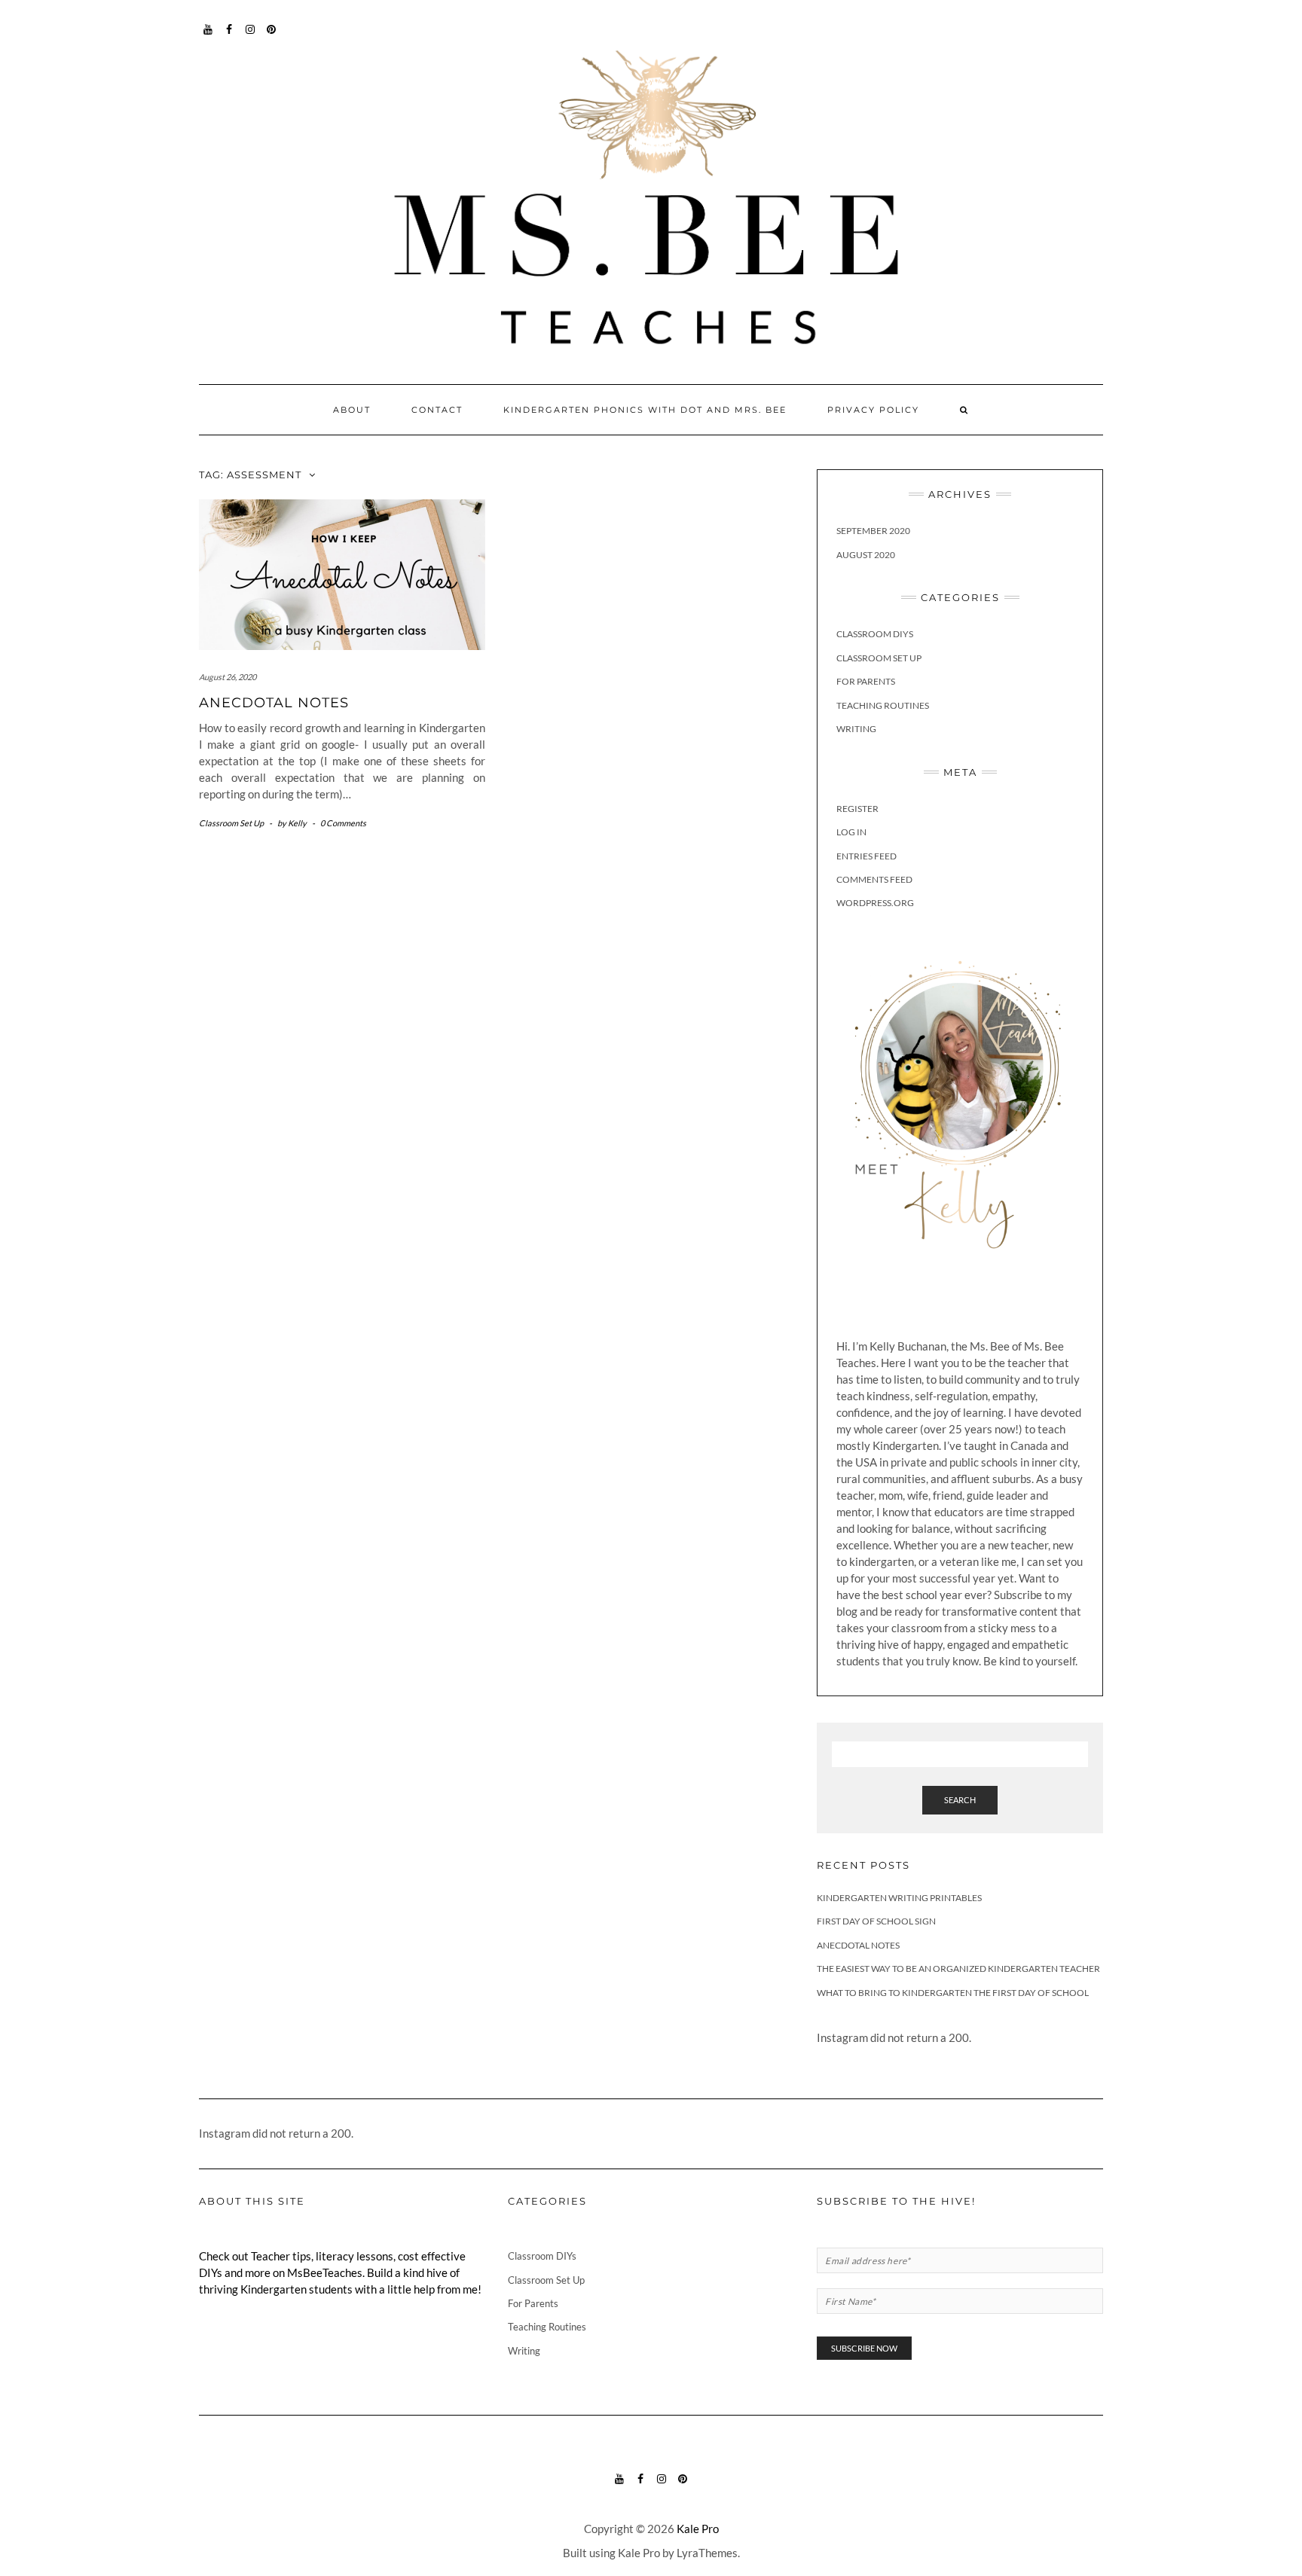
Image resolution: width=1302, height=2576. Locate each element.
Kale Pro (698, 2529)
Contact (437, 410)
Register (857, 809)
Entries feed (866, 856)
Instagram (251, 37)
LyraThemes (707, 2553)
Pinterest (272, 37)
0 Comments (343, 823)
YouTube (208, 37)
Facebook (229, 37)
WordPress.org (875, 903)
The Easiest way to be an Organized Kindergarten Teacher (958, 1969)
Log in (851, 832)
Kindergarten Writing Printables (899, 1898)
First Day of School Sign (876, 1921)
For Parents (866, 681)
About (352, 410)
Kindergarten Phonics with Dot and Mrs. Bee (645, 410)
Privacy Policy (873, 410)
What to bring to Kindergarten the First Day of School (953, 1993)
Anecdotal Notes (274, 703)
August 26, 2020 (228, 677)
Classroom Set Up (231, 823)
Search (960, 1800)
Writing (856, 729)
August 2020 (866, 555)
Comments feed (874, 879)
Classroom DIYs (875, 634)
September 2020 (873, 531)
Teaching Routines (883, 705)
